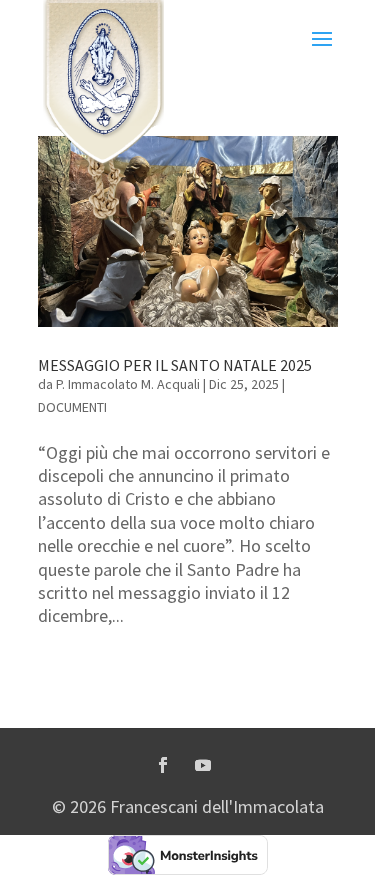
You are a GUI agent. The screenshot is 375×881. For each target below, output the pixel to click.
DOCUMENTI (72, 407)
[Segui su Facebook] (163, 765)
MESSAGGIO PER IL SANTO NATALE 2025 (175, 365)
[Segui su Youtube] (203, 765)
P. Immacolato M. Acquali (128, 384)
